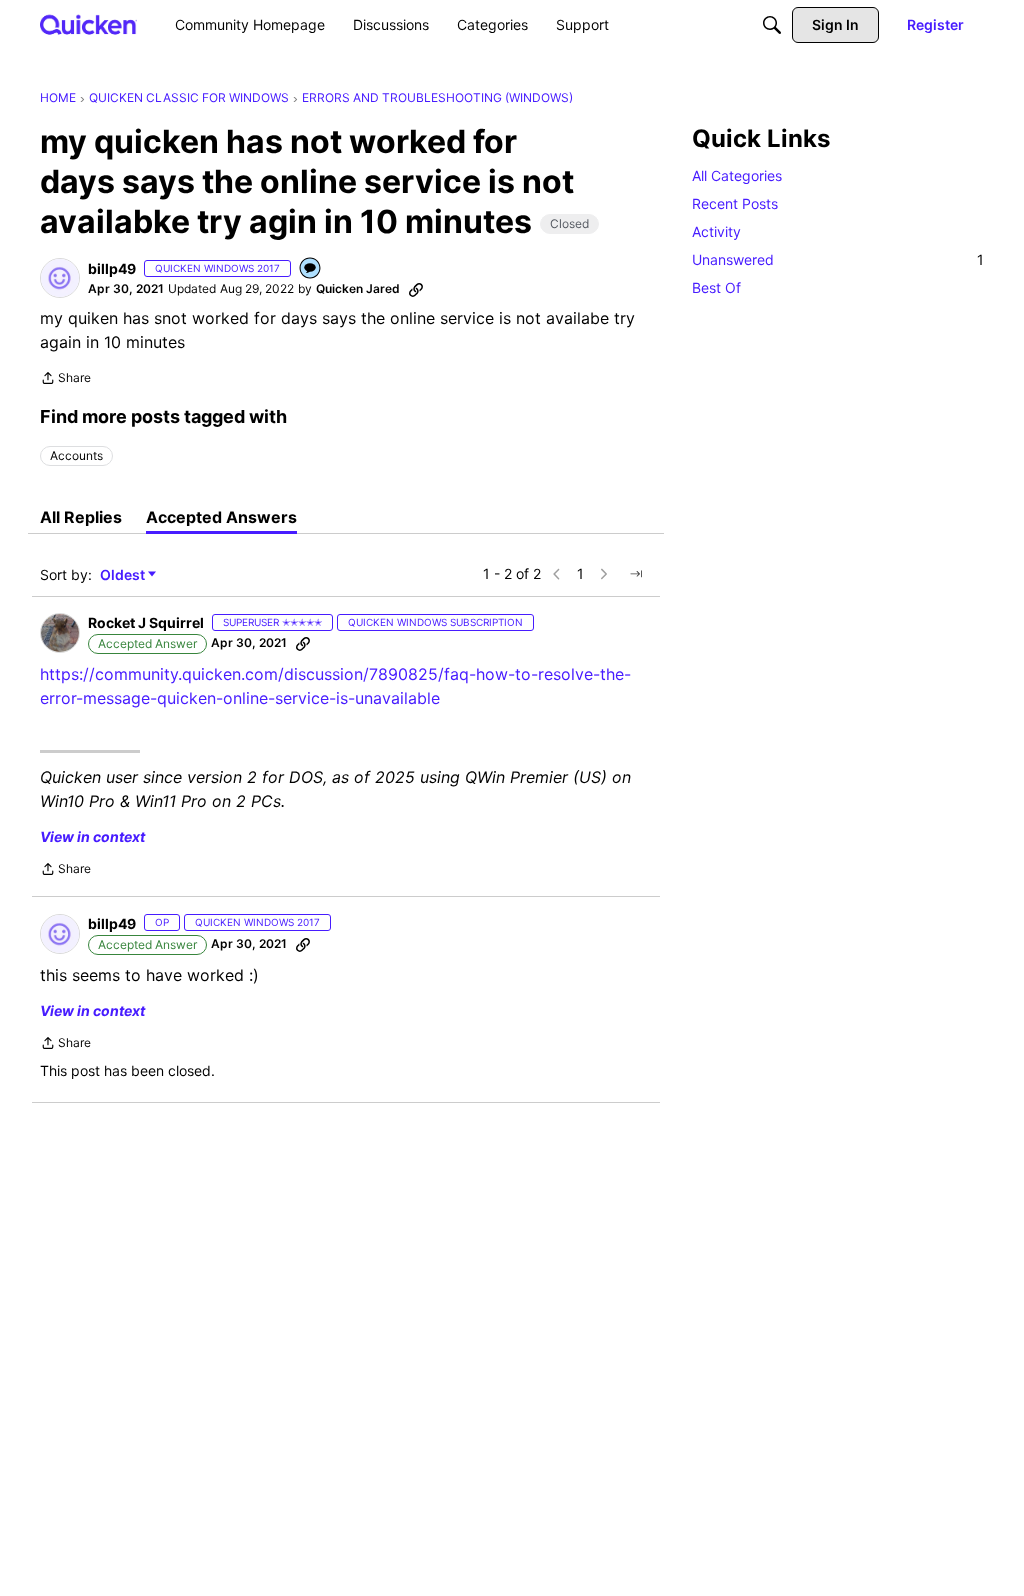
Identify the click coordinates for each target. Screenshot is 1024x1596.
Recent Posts (735, 203)
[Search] (772, 25)
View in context (92, 836)
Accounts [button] (76, 455)
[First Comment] (311, 269)
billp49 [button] (112, 268)
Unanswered (838, 259)
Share (65, 380)
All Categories (737, 175)
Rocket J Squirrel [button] (146, 622)
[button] (60, 278)
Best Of (716, 287)
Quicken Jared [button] (358, 288)
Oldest (124, 575)
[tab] (81, 517)
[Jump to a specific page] (636, 574)
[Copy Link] (416, 289)
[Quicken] (88, 24)
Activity (716, 231)
